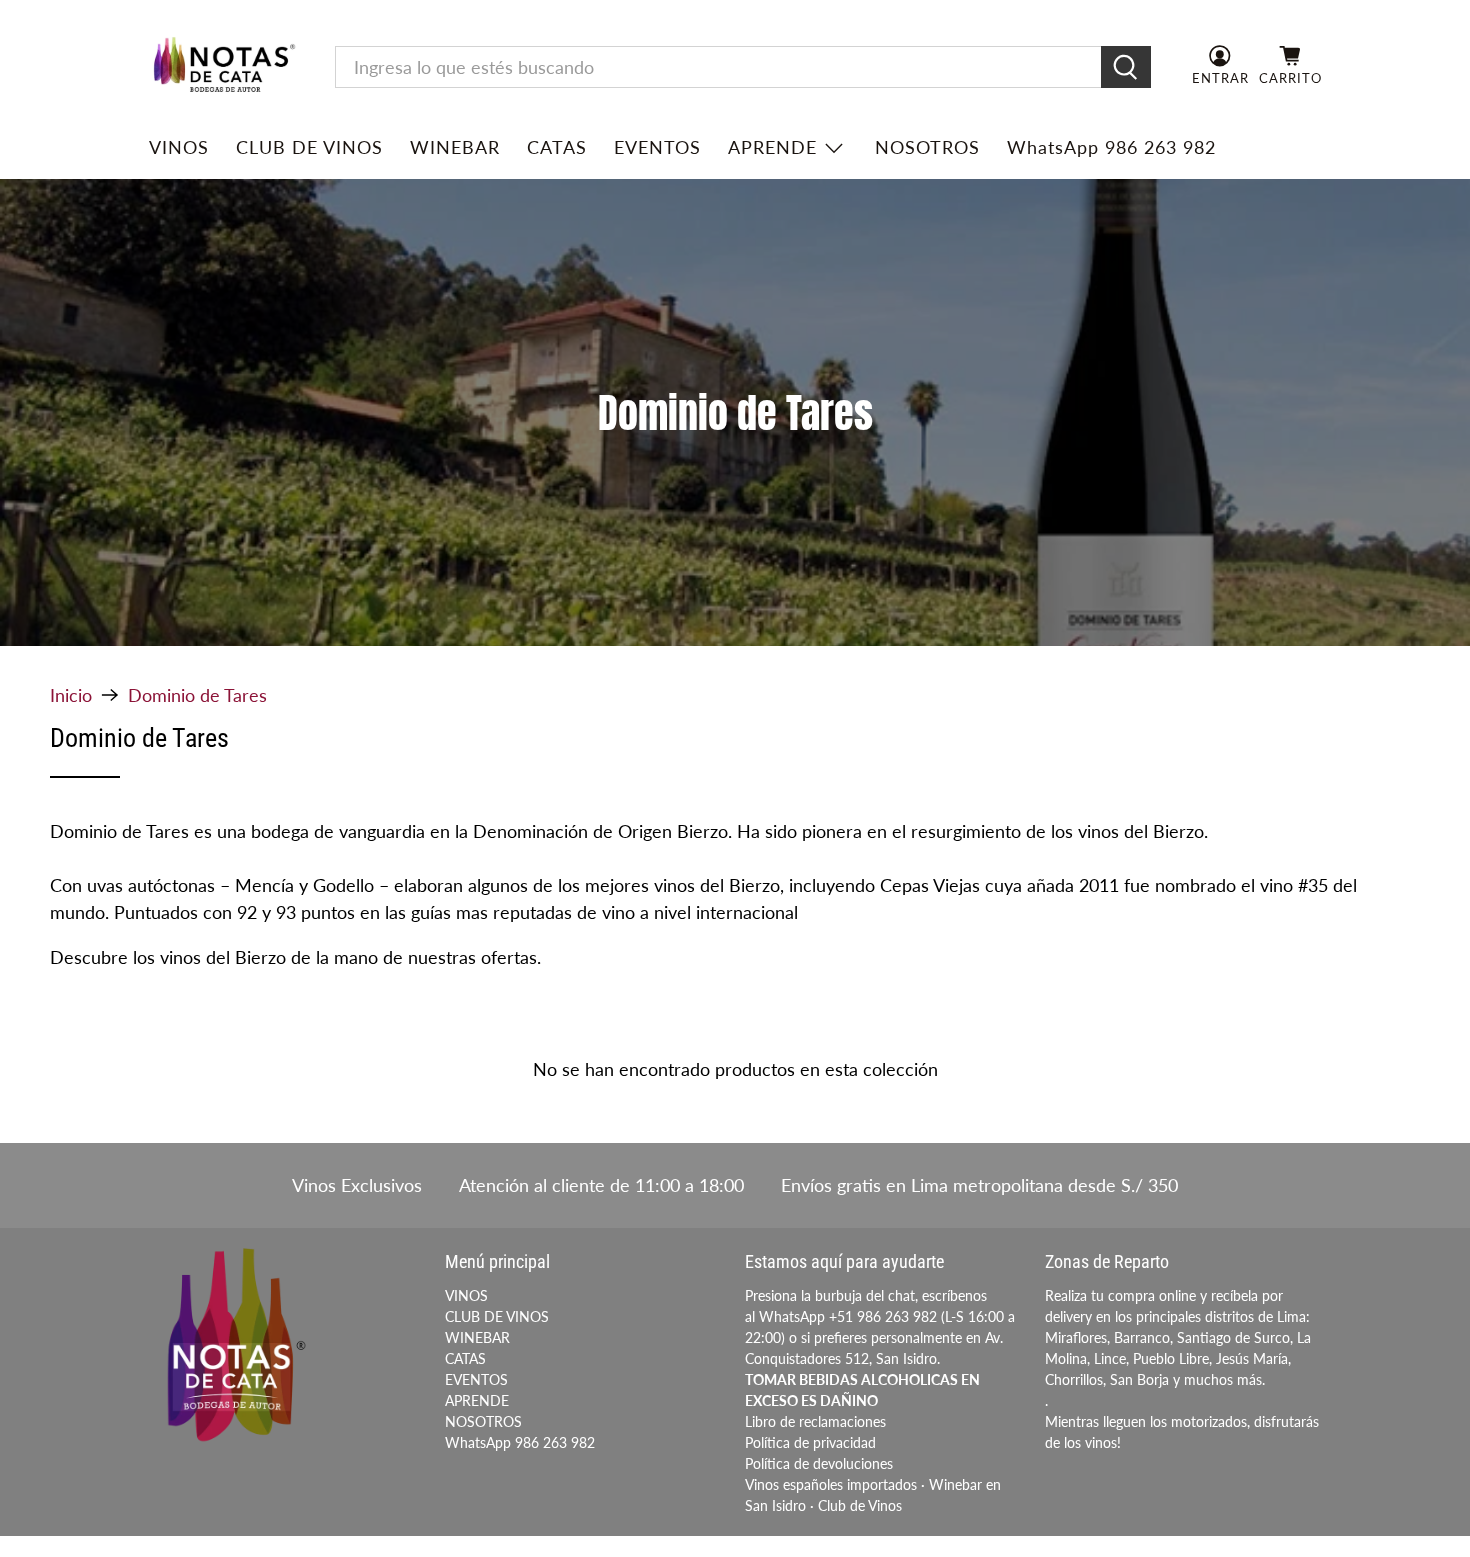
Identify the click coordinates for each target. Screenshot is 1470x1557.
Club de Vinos (860, 1505)
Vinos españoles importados (831, 1484)
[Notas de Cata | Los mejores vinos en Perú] (224, 67)
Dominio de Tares (197, 695)
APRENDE (772, 147)
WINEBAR (455, 147)
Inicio (71, 695)
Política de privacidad (810, 1442)
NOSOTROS (927, 147)
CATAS (557, 147)
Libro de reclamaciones (815, 1421)
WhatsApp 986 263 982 (1111, 147)
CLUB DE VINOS (309, 147)
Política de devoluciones (819, 1463)
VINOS (179, 147)
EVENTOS (657, 147)
